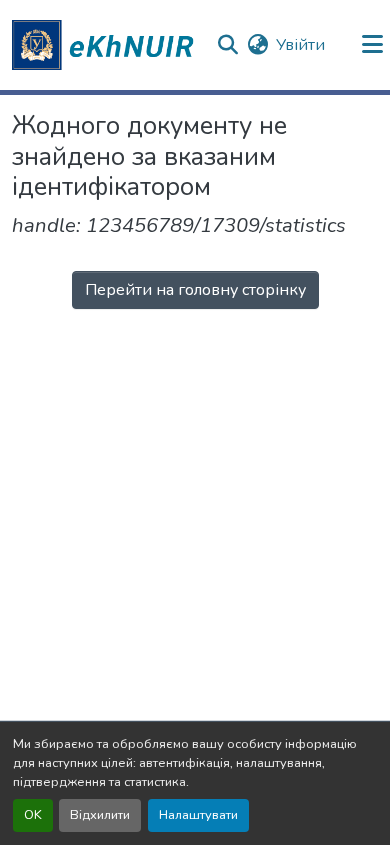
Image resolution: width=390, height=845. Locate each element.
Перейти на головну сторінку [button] (195, 290)
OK (33, 815)
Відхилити (100, 815)
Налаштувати (198, 815)
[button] (106, 45)
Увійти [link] (300, 45)
